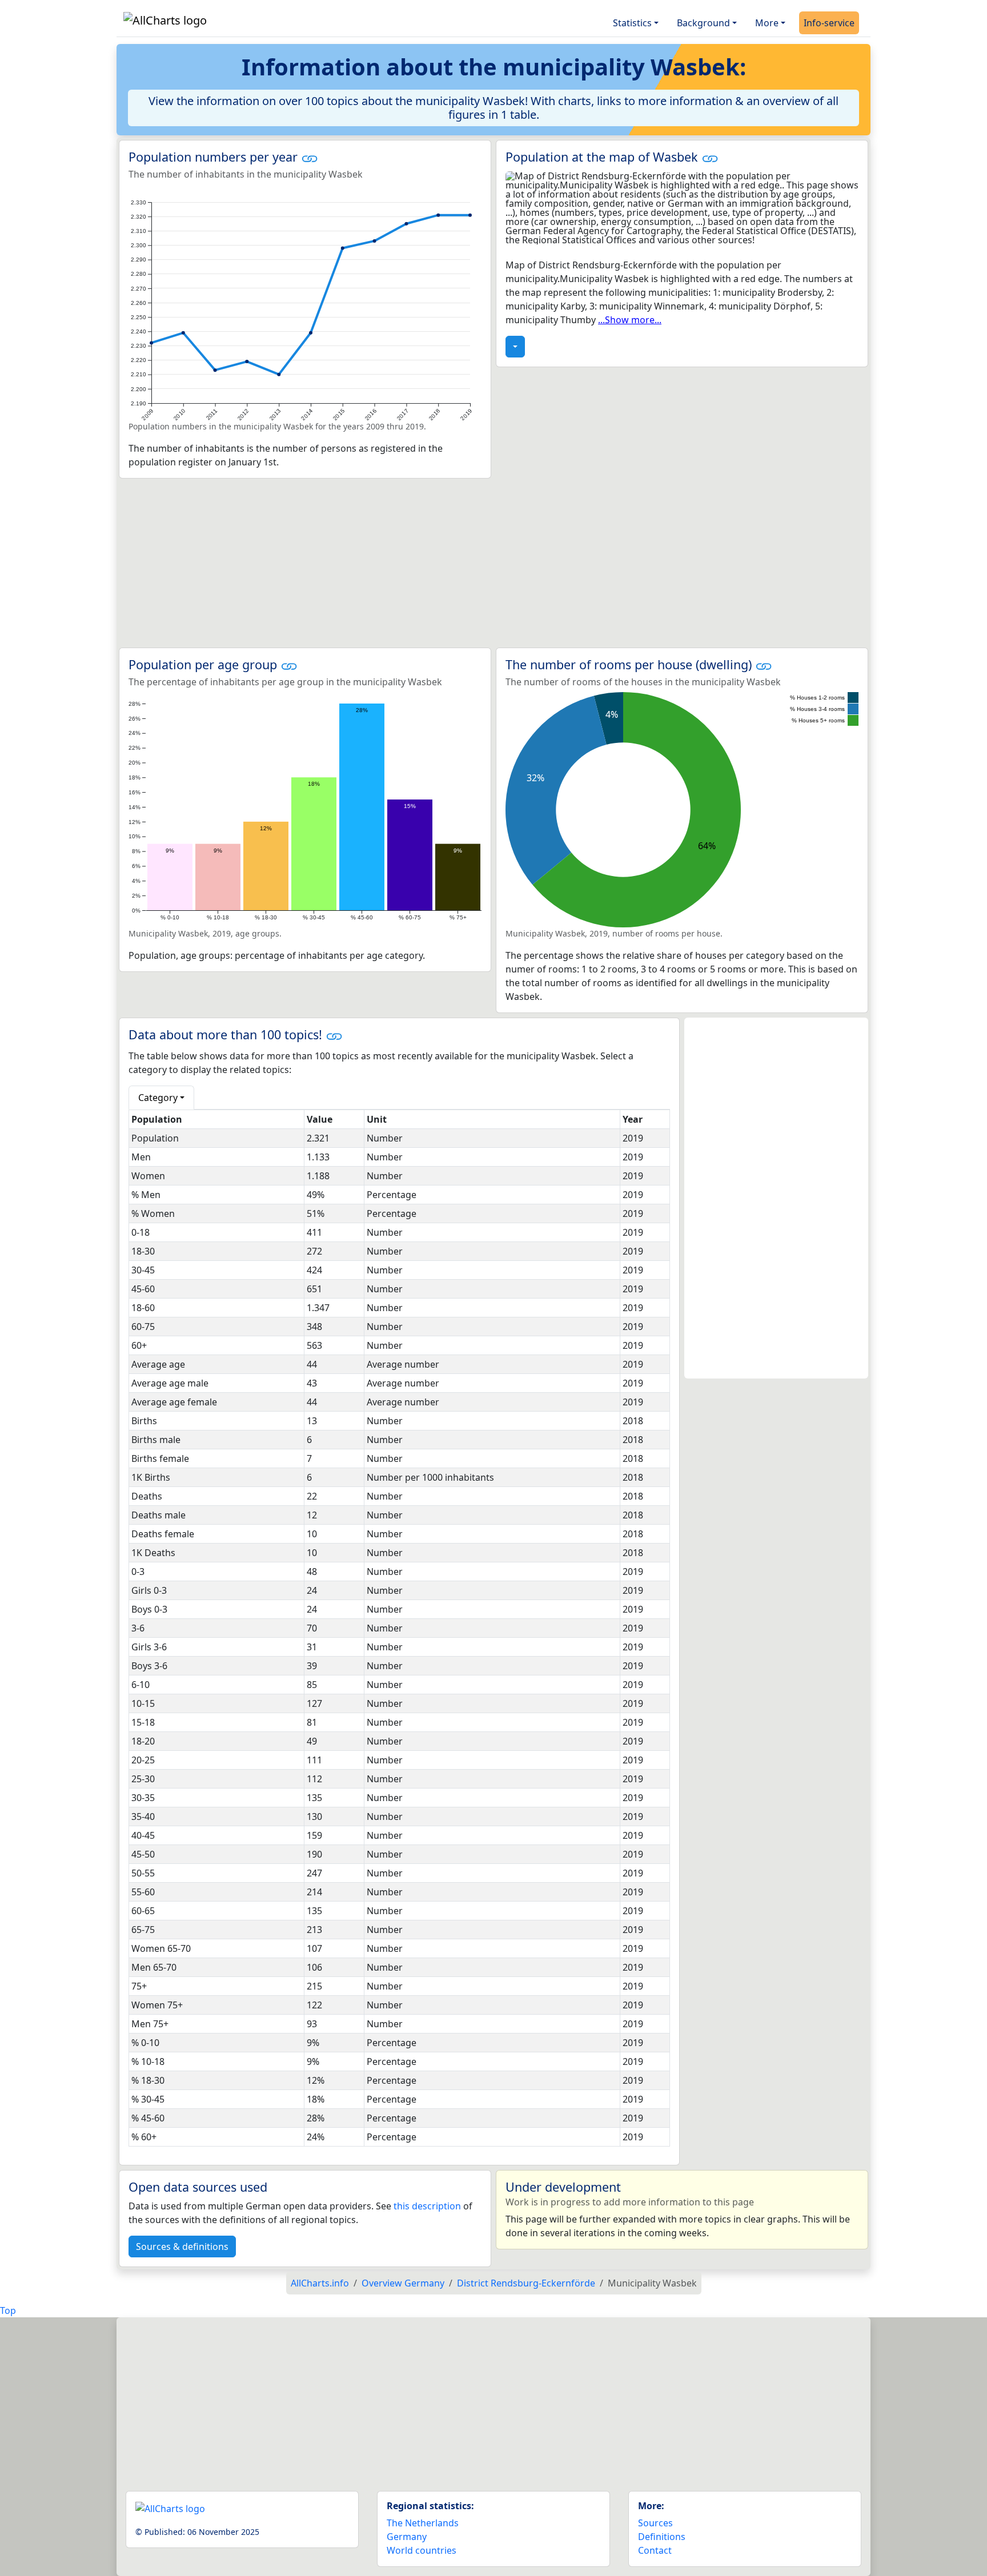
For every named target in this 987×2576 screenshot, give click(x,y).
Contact (655, 2550)
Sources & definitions (182, 2247)
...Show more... (630, 320)
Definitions (662, 2537)
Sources (655, 2523)
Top (8, 2310)
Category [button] (158, 1098)
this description (427, 2206)
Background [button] (703, 23)
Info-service (829, 23)
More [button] (767, 23)
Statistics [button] (632, 23)
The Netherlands (423, 2523)
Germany (407, 2537)
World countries (422, 2550)
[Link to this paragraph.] (310, 157)
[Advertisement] (493, 563)
